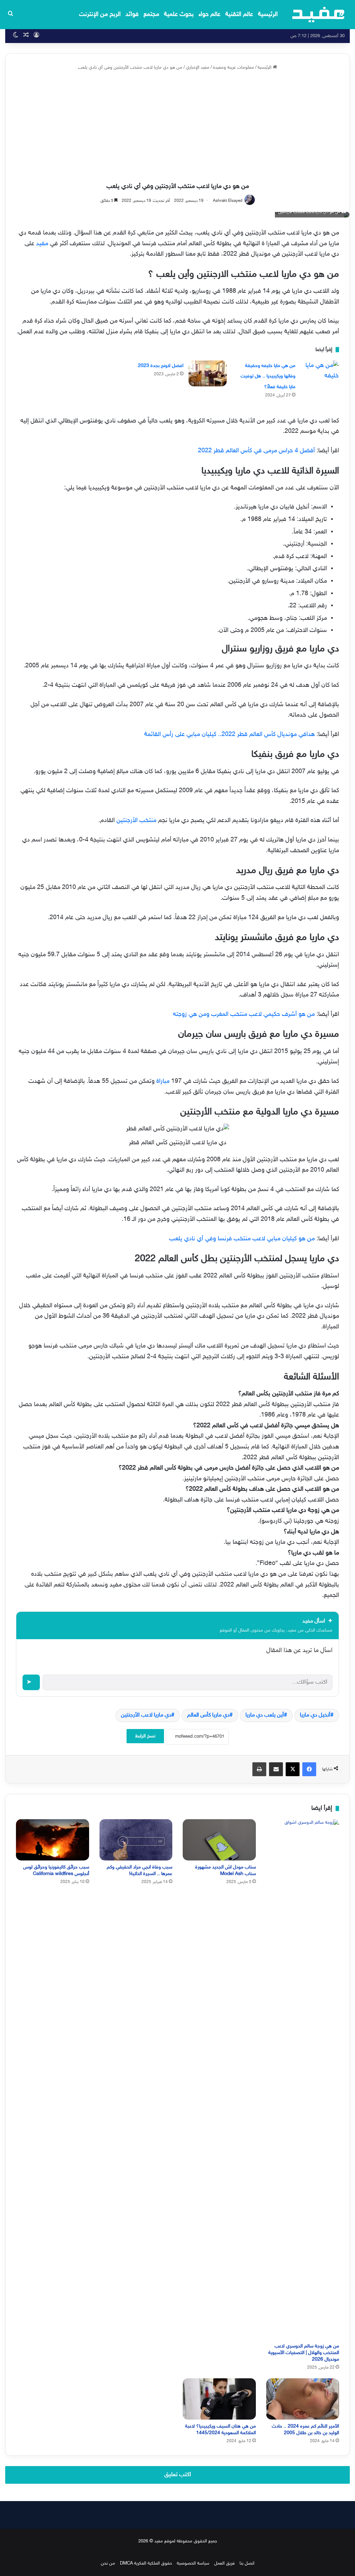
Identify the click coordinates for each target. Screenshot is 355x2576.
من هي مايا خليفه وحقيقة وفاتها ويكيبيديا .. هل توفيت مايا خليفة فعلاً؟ (268, 376)
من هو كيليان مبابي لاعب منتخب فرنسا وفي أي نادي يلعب (242, 1239)
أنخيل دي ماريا (315, 1715)
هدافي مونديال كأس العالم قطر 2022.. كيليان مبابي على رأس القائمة (230, 735)
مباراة (162, 1081)
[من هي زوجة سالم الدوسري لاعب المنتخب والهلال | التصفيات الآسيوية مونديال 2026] (303, 2079)
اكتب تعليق (178, 2475)
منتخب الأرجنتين (136, 821)
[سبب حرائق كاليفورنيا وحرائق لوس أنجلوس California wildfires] (53, 1840)
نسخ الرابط (145, 1736)
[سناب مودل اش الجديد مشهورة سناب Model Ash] (219, 1840)
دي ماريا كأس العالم (208, 1715)
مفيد (41, 244)
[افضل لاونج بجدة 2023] (208, 373)
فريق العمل (224, 2564)
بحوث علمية (179, 15)
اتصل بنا (247, 2564)
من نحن (108, 2564)
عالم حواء (210, 15)
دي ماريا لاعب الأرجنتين (146, 1715)
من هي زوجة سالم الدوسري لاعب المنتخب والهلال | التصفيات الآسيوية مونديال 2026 (304, 2353)
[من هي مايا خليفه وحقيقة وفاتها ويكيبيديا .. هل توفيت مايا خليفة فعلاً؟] (320, 373)
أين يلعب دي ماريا (265, 1715)
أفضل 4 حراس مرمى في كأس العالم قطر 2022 (256, 451)
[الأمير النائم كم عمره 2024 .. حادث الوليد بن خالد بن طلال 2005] (303, 2399)
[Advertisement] (177, 127)
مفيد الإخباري (198, 68)
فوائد (132, 15)
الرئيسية (268, 15)
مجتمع (151, 15)
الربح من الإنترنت (100, 15)
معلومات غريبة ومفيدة (233, 68)
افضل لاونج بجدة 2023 (161, 366)
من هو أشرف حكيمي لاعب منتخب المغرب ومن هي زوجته (244, 1015)
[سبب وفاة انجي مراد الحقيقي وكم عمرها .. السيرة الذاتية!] (136, 1840)
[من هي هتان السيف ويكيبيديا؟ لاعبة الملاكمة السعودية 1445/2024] (219, 2399)
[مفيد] (318, 15)
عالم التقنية (239, 15)
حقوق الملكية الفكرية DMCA (146, 2564)
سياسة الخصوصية (193, 2564)
